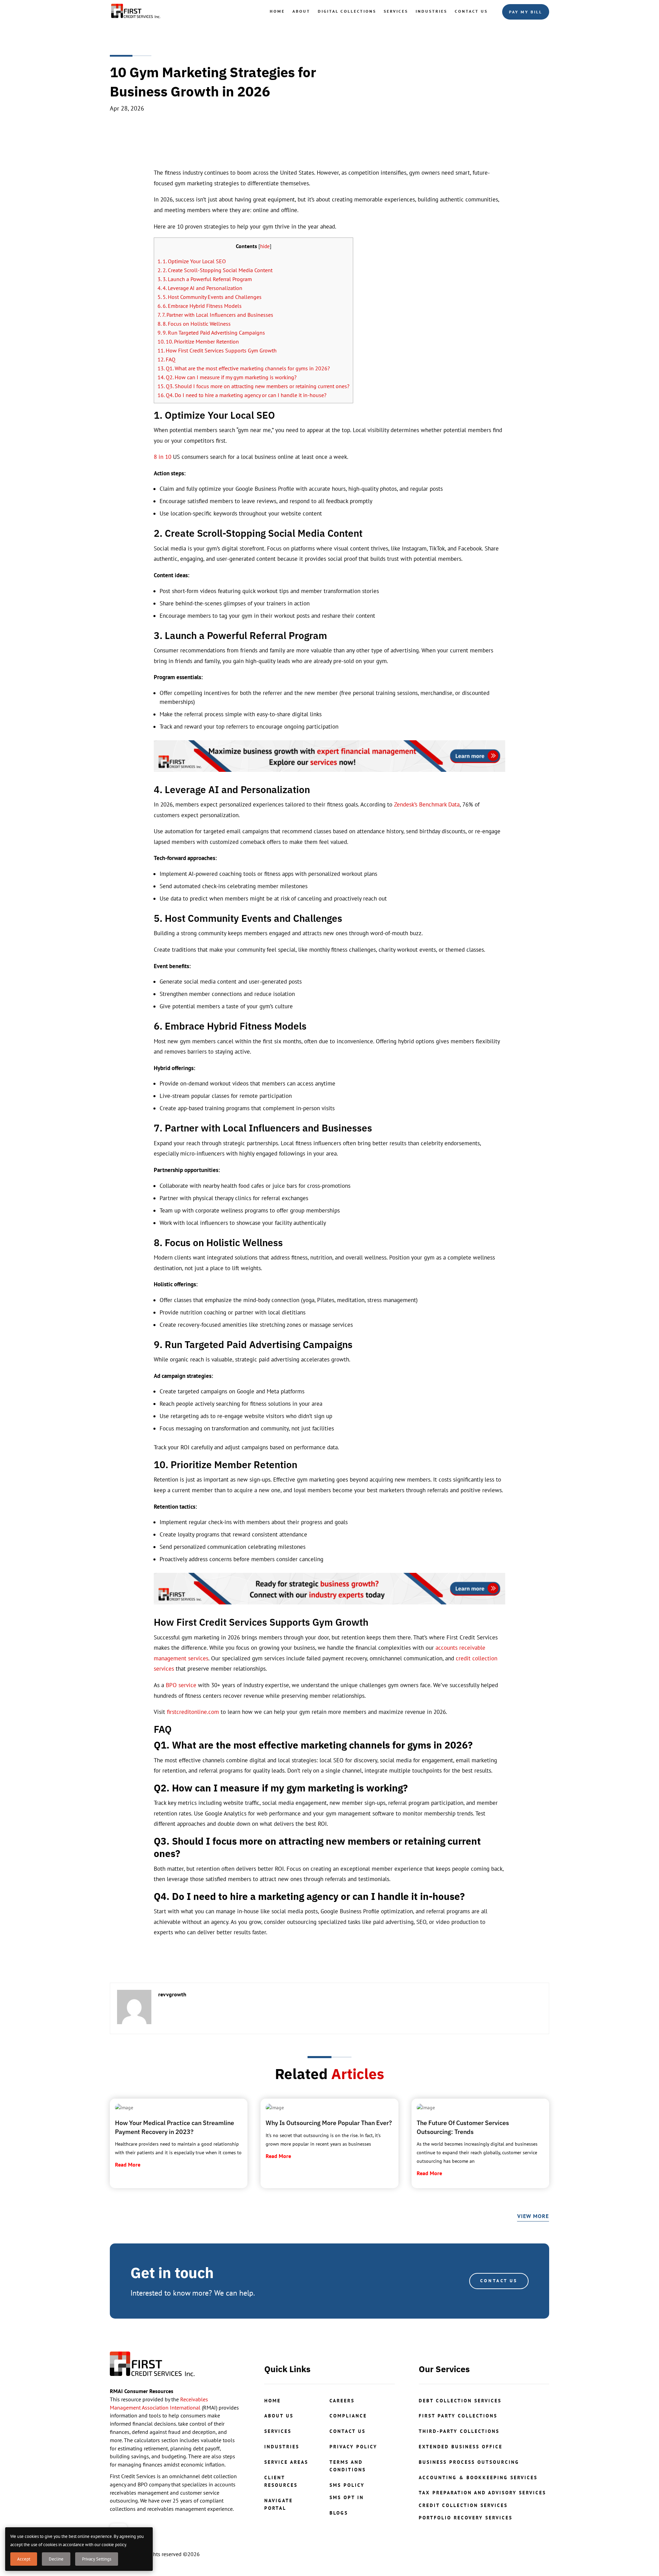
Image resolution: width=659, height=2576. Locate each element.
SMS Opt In (347, 2497)
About (301, 11)
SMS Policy (347, 2485)
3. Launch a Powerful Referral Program (205, 279)
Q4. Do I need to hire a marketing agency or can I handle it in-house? (242, 395)
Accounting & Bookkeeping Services (478, 2478)
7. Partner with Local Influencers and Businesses (215, 315)
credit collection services (463, 2505)
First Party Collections (458, 2416)
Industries (431, 11)
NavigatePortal (279, 2504)
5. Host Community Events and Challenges (210, 297)
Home (277, 11)
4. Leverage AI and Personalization (200, 288)
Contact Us (471, 11)
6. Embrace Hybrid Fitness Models (200, 306)
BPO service (181, 1685)
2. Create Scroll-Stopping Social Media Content (215, 270)
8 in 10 (163, 457)
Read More (128, 2165)
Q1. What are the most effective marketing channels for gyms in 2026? (244, 368)
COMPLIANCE (348, 2416)
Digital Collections (347, 11)
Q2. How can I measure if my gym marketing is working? (227, 377)
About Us (279, 2416)
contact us (348, 2431)
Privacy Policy (353, 2447)
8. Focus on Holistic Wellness (194, 324)
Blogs (339, 2513)
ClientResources (281, 2481)
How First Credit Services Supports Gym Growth (217, 350)
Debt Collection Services (460, 2401)
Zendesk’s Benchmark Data (427, 804)
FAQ (166, 359)
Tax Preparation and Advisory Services (482, 2493)
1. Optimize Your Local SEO (192, 261)
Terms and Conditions (348, 2466)
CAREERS (342, 2401)
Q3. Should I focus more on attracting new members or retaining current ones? (253, 386)
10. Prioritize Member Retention (198, 341)
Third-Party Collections (459, 2431)
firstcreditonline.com (192, 1712)
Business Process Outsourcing (469, 2462)
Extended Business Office (461, 2447)
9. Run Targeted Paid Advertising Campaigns (211, 333)
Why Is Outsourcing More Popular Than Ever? (329, 2123)
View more (533, 2216)
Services (396, 11)
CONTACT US (499, 2281)
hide (265, 246)
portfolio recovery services (466, 2518)
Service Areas (286, 2462)
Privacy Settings (97, 2559)
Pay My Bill (526, 12)
